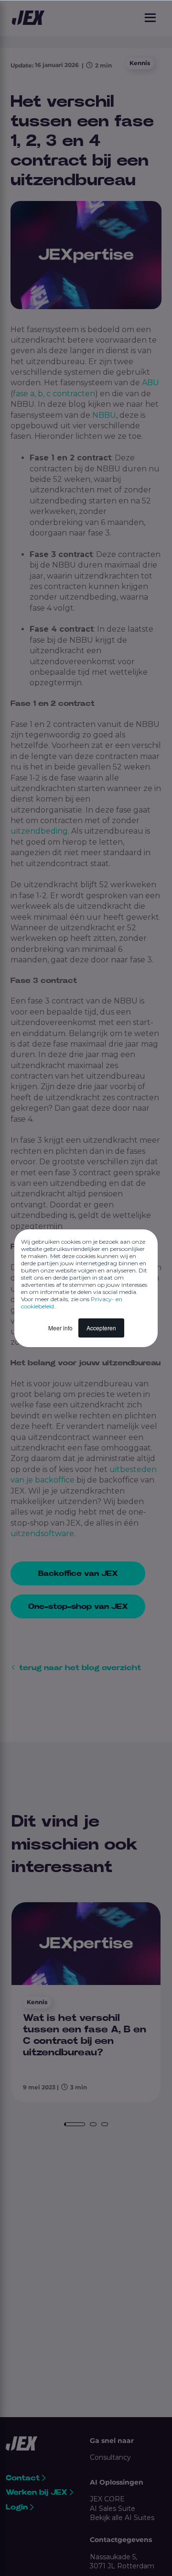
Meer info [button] (60, 1328)
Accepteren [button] (101, 1328)
